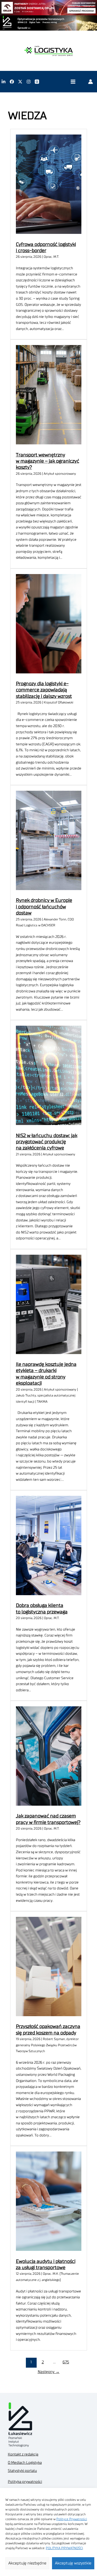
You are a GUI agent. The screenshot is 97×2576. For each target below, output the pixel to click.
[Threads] (37, 82)
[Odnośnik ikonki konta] (91, 82)
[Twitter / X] (20, 82)
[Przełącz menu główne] (73, 82)
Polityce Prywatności (72, 2519)
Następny (49, 2372)
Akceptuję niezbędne (27, 2563)
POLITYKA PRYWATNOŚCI (64, 2548)
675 (66, 2362)
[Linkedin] (4, 82)
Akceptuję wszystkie (73, 2563)
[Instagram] (29, 82)
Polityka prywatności (25, 2482)
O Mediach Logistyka (25, 2463)
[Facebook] (12, 82)
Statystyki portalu (22, 2471)
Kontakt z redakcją (23, 2454)
